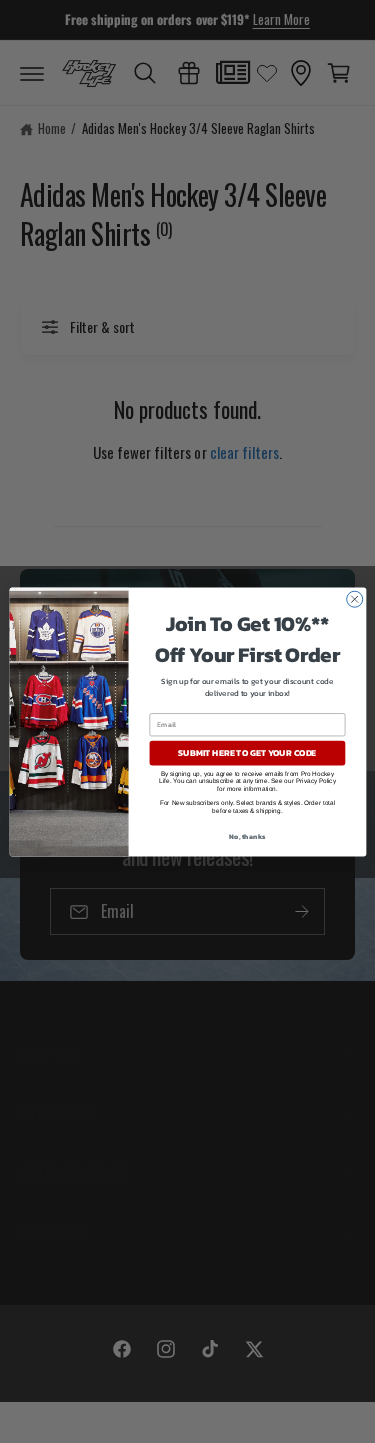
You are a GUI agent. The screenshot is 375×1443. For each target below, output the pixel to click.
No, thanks (247, 835)
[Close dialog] (354, 599)
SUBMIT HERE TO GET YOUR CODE (247, 753)
